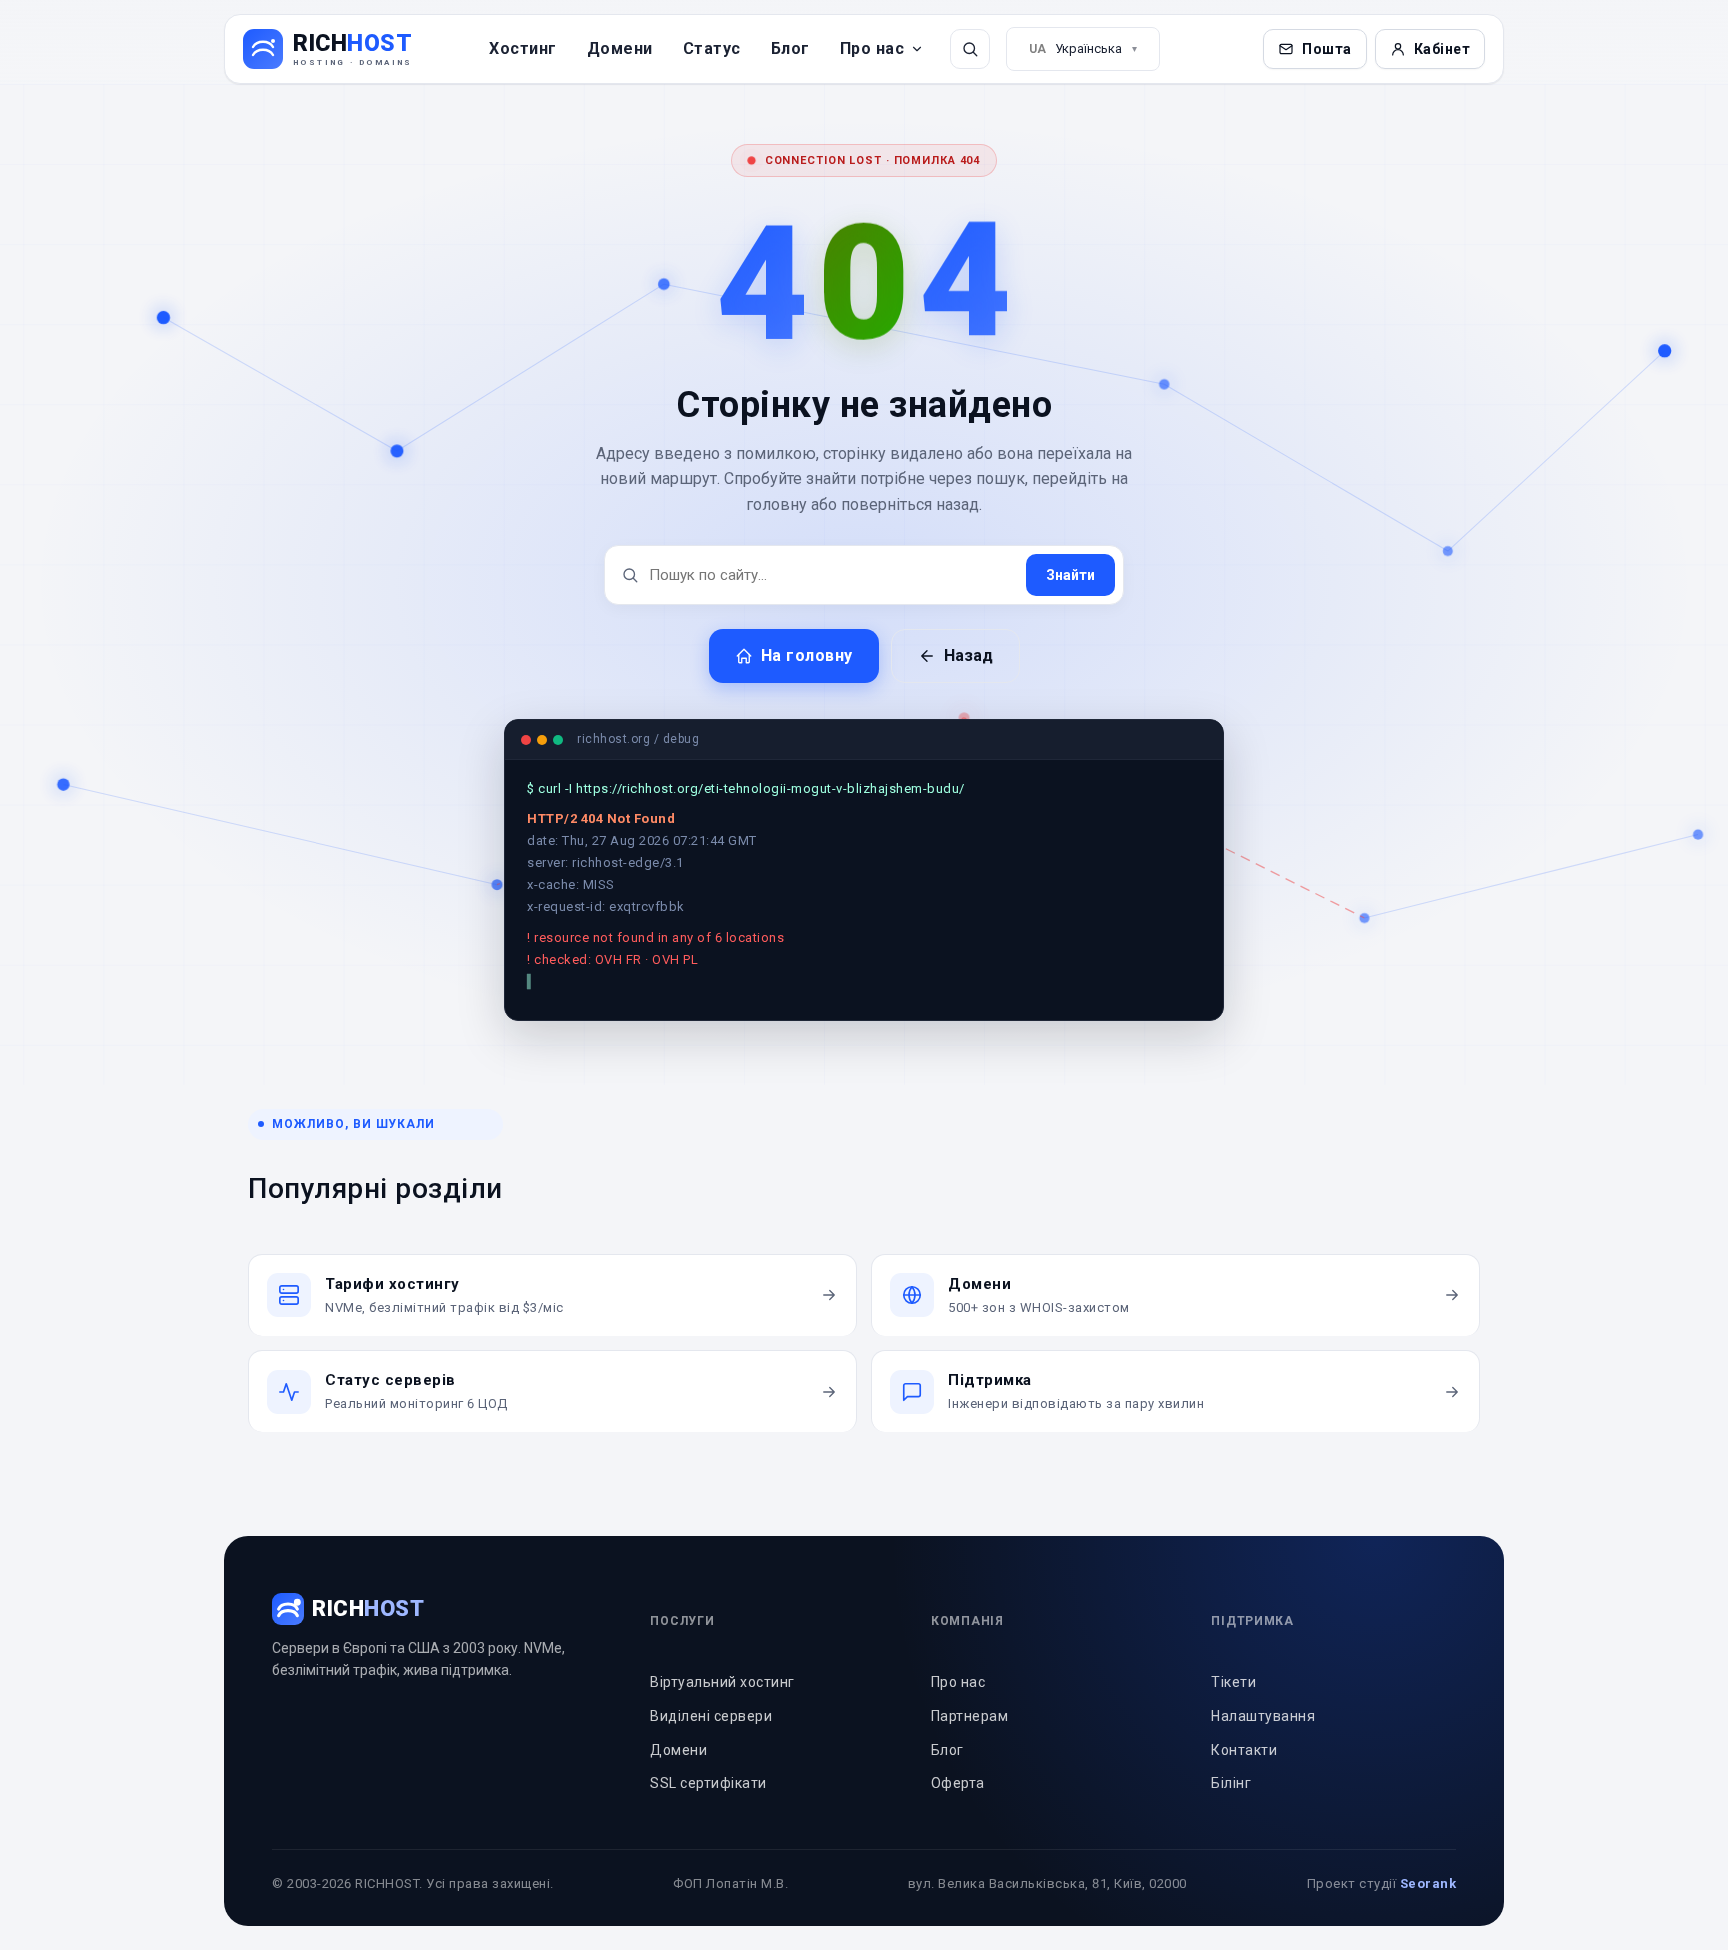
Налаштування (1263, 1737)
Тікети (1233, 1703)
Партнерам (970, 1737)
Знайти (1070, 575)
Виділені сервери (711, 1737)
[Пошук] (970, 49)
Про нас (872, 48)
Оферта (958, 1804)
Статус (712, 48)
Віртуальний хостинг (722, 1703)
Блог (790, 48)
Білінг (1231, 1804)
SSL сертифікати (708, 1804)
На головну (807, 655)
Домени (620, 48)
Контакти (1244, 1771)
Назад (968, 655)
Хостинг (523, 48)
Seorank (1428, 1904)
